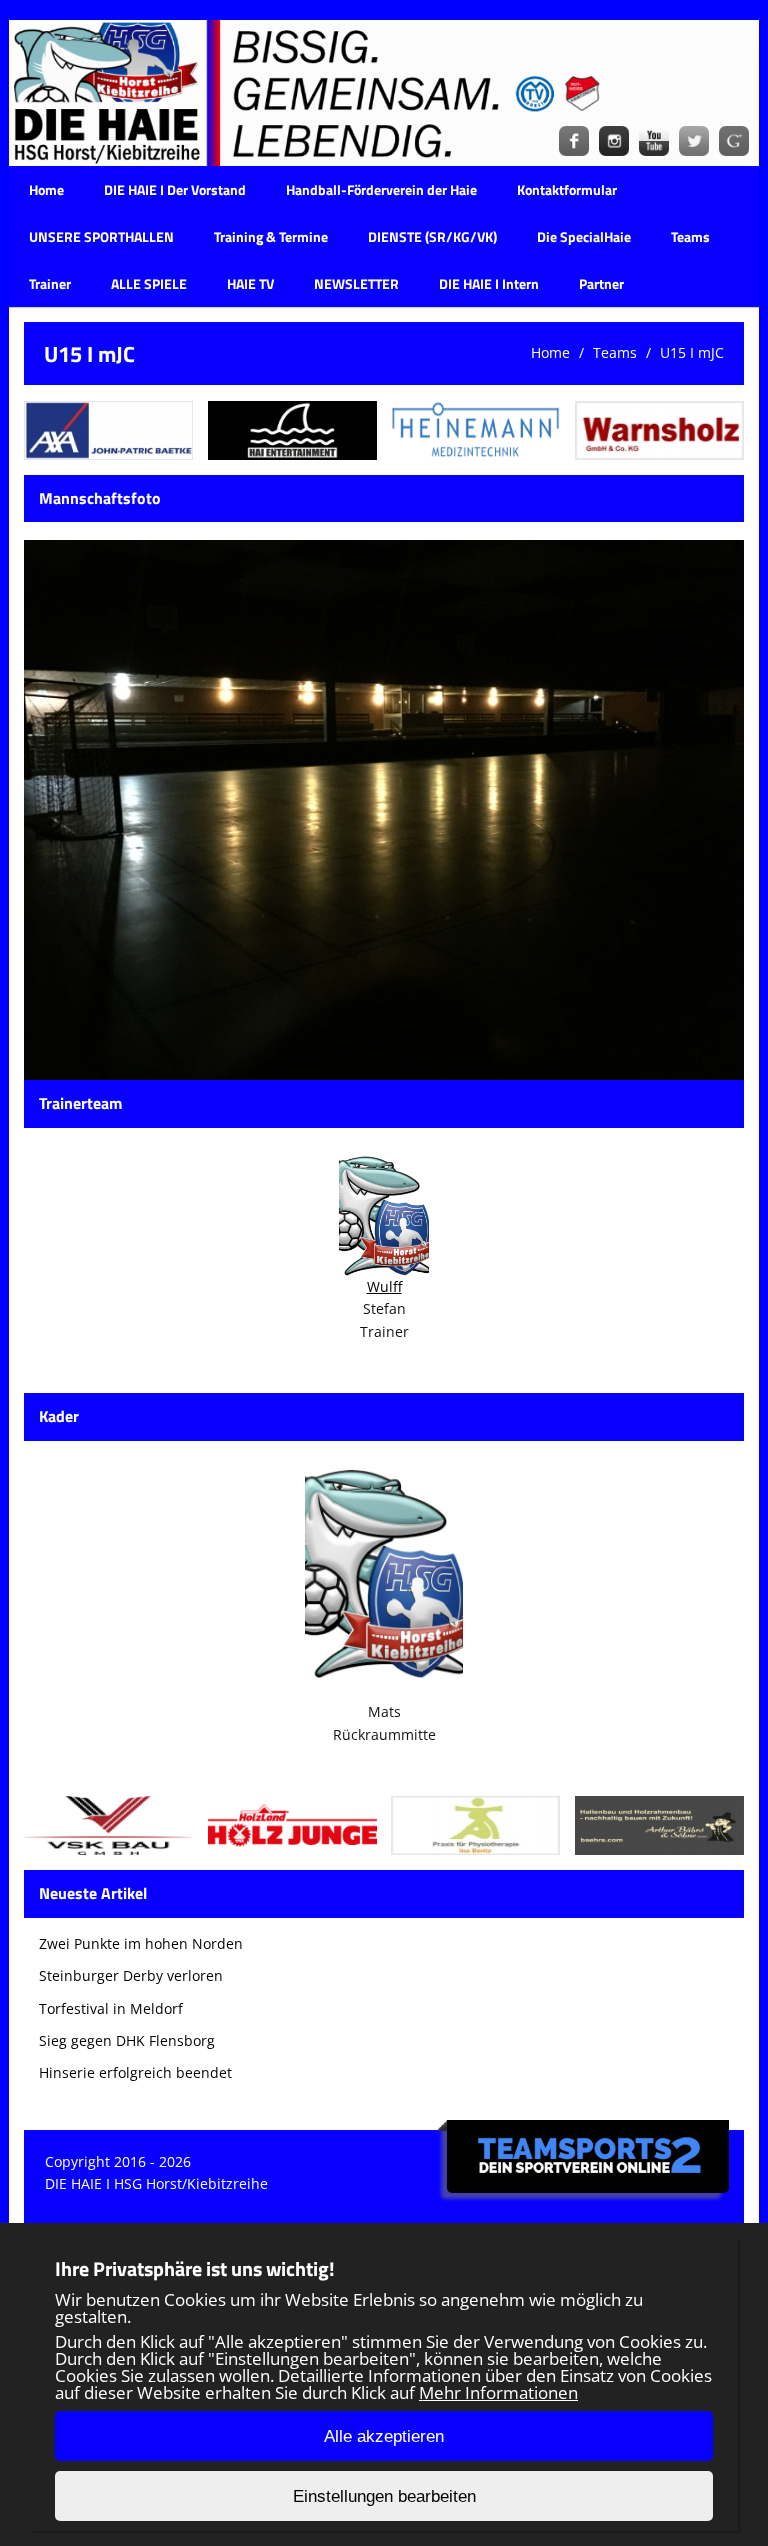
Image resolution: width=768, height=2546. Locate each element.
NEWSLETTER (356, 283)
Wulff (384, 1286)
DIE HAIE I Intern (489, 283)
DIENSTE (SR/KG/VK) (432, 236)
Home (46, 189)
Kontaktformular (567, 189)
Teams (690, 236)
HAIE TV (250, 283)
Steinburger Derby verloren (131, 1975)
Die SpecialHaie (584, 236)
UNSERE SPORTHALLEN (101, 236)
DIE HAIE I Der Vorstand (175, 189)
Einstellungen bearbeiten (384, 2496)
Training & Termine (271, 236)
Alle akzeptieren (384, 2436)
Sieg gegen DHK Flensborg (127, 2040)
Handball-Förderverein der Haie (381, 189)
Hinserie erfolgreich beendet (135, 2072)
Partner (601, 283)
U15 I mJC (692, 352)
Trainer (50, 283)
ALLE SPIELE (149, 283)
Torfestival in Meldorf (111, 2008)
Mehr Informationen (498, 2392)
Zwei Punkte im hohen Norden (141, 1943)
